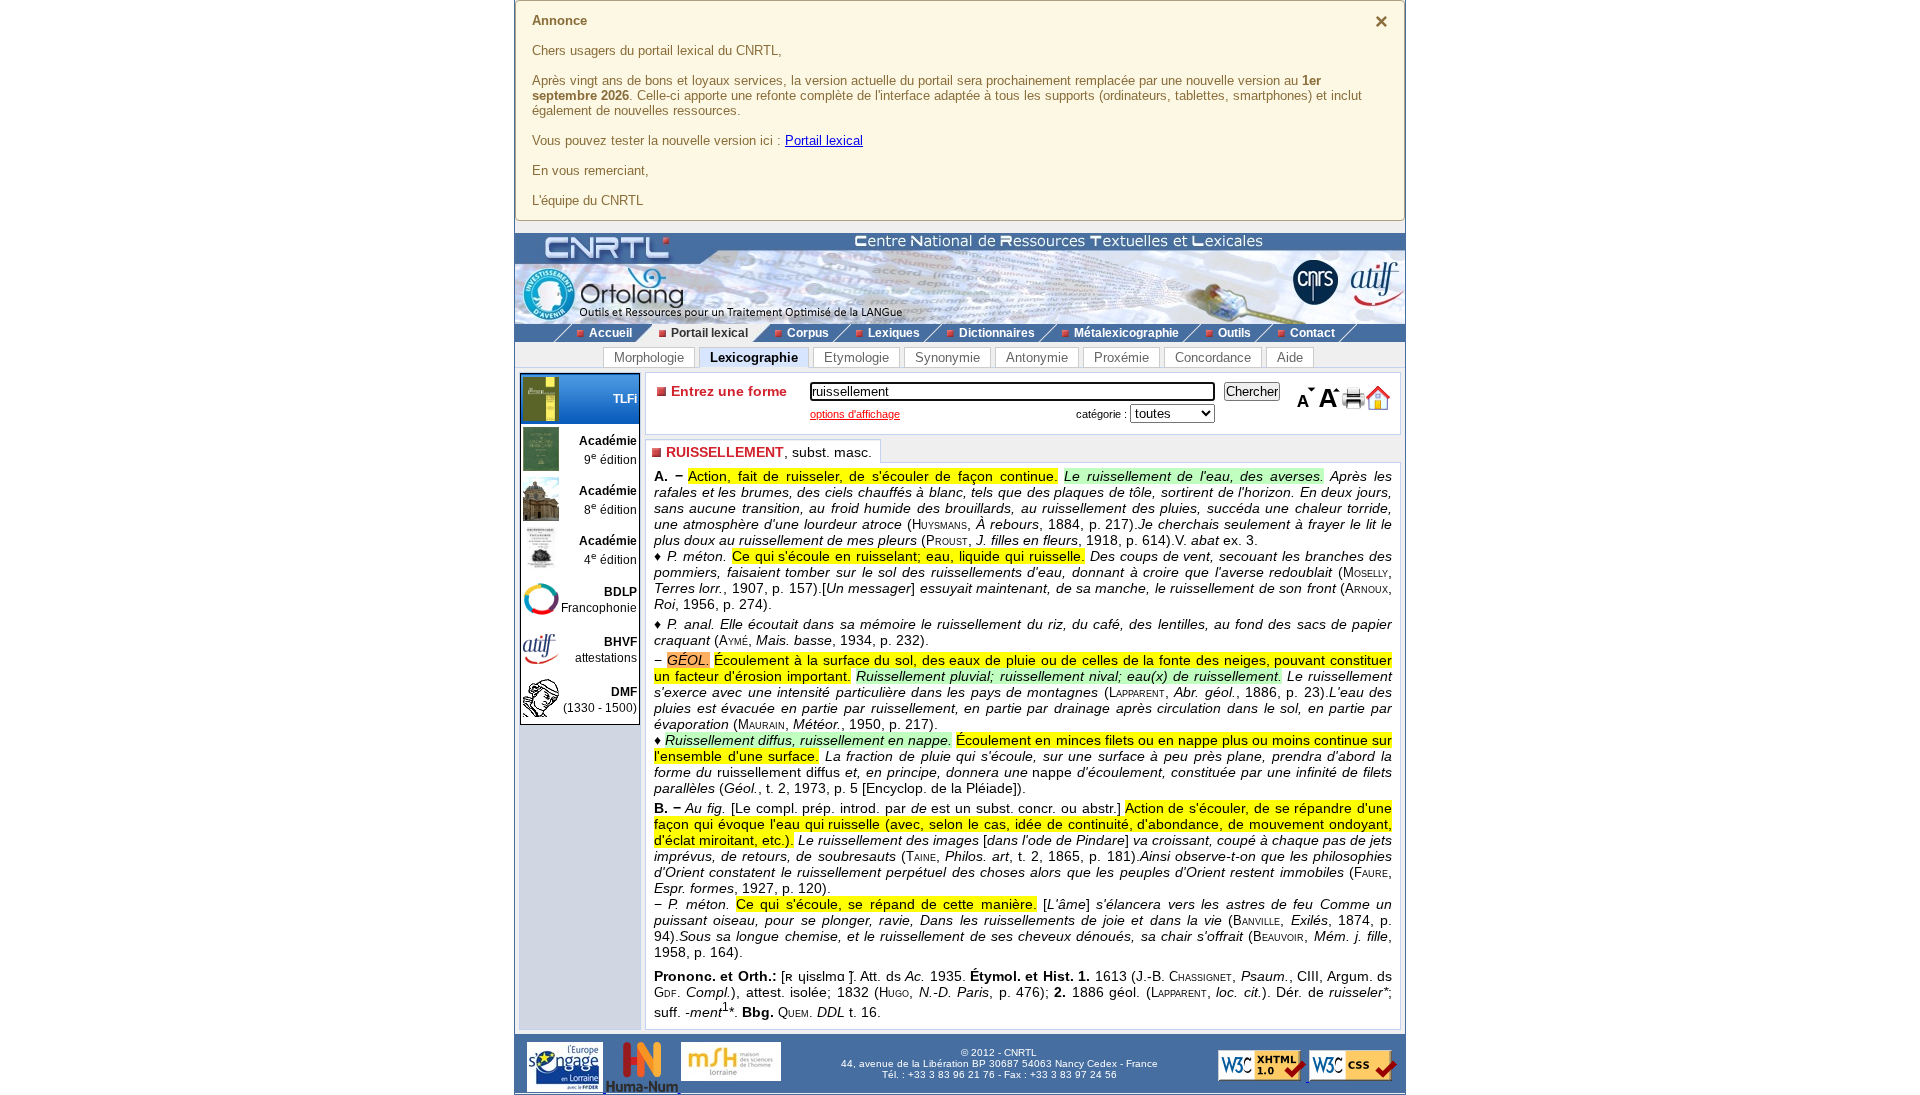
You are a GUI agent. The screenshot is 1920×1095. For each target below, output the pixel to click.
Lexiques (894, 333)
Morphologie (649, 357)
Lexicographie (754, 357)
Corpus (808, 333)
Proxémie (1121, 357)
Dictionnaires (997, 333)
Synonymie (947, 357)
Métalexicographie (1126, 333)
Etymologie (856, 357)
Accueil (610, 333)
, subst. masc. (769, 452)
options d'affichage (855, 414)
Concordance (1213, 357)
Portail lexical (824, 140)
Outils (1234, 333)
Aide (1290, 357)
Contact (1312, 333)
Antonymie (1037, 357)
